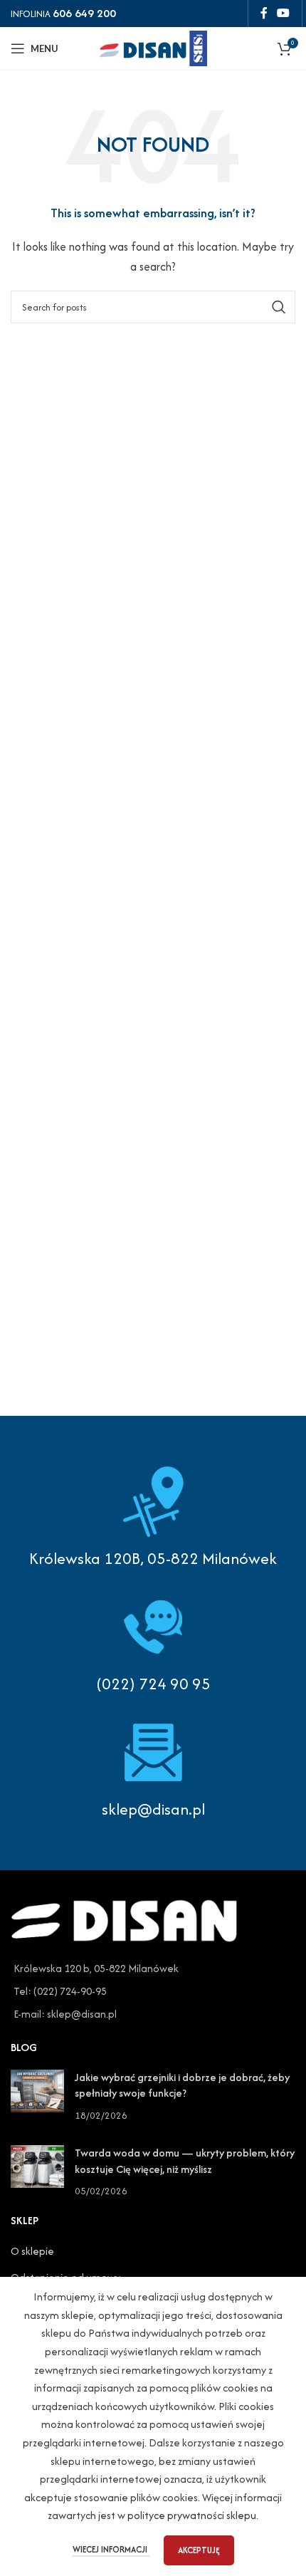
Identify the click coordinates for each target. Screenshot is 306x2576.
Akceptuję (199, 2550)
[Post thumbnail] (37, 2096)
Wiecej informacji (111, 2549)
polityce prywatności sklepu (192, 2515)
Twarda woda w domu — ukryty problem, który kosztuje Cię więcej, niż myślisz (185, 2160)
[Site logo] (153, 47)
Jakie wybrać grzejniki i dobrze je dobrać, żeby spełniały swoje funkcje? (182, 2085)
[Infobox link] (153, 1643)
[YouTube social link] (284, 13)
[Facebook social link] (264, 13)
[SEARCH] (279, 307)
